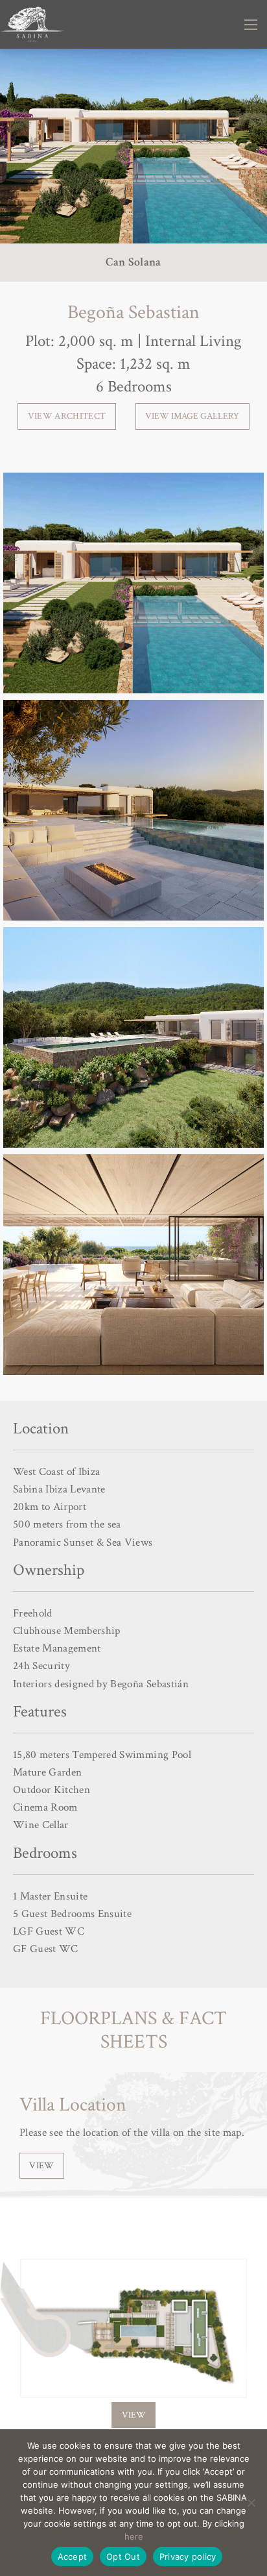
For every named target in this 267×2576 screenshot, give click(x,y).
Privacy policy (188, 2557)
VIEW (41, 2165)
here (134, 2536)
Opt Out (123, 2557)
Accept (73, 2557)
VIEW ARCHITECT (67, 416)
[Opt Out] (251, 2503)
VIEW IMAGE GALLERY (192, 416)
